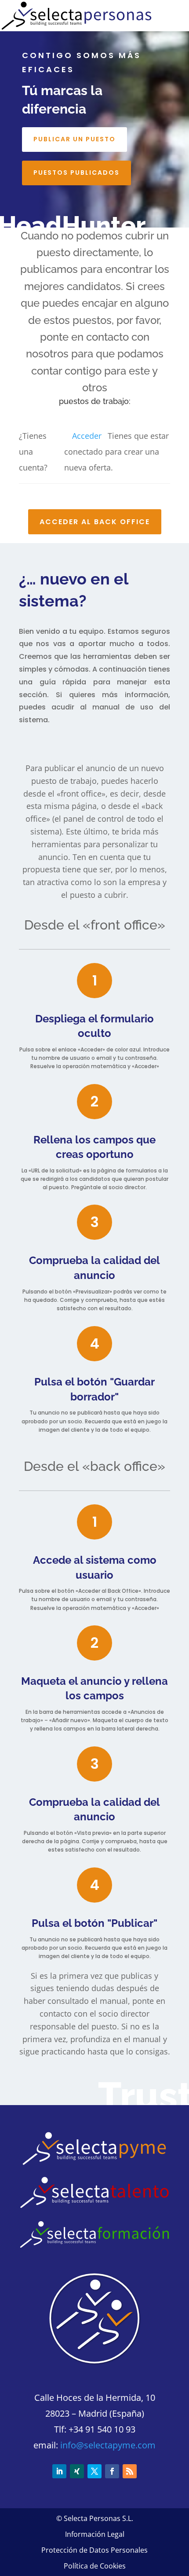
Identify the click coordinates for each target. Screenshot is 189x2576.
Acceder (87, 436)
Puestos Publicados (76, 173)
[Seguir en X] (94, 2471)
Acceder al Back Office (95, 522)
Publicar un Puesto (75, 139)
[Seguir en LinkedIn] (59, 2471)
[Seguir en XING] (77, 2471)
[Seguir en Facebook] (112, 2471)
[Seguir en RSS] (130, 2471)
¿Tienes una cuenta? (33, 452)
